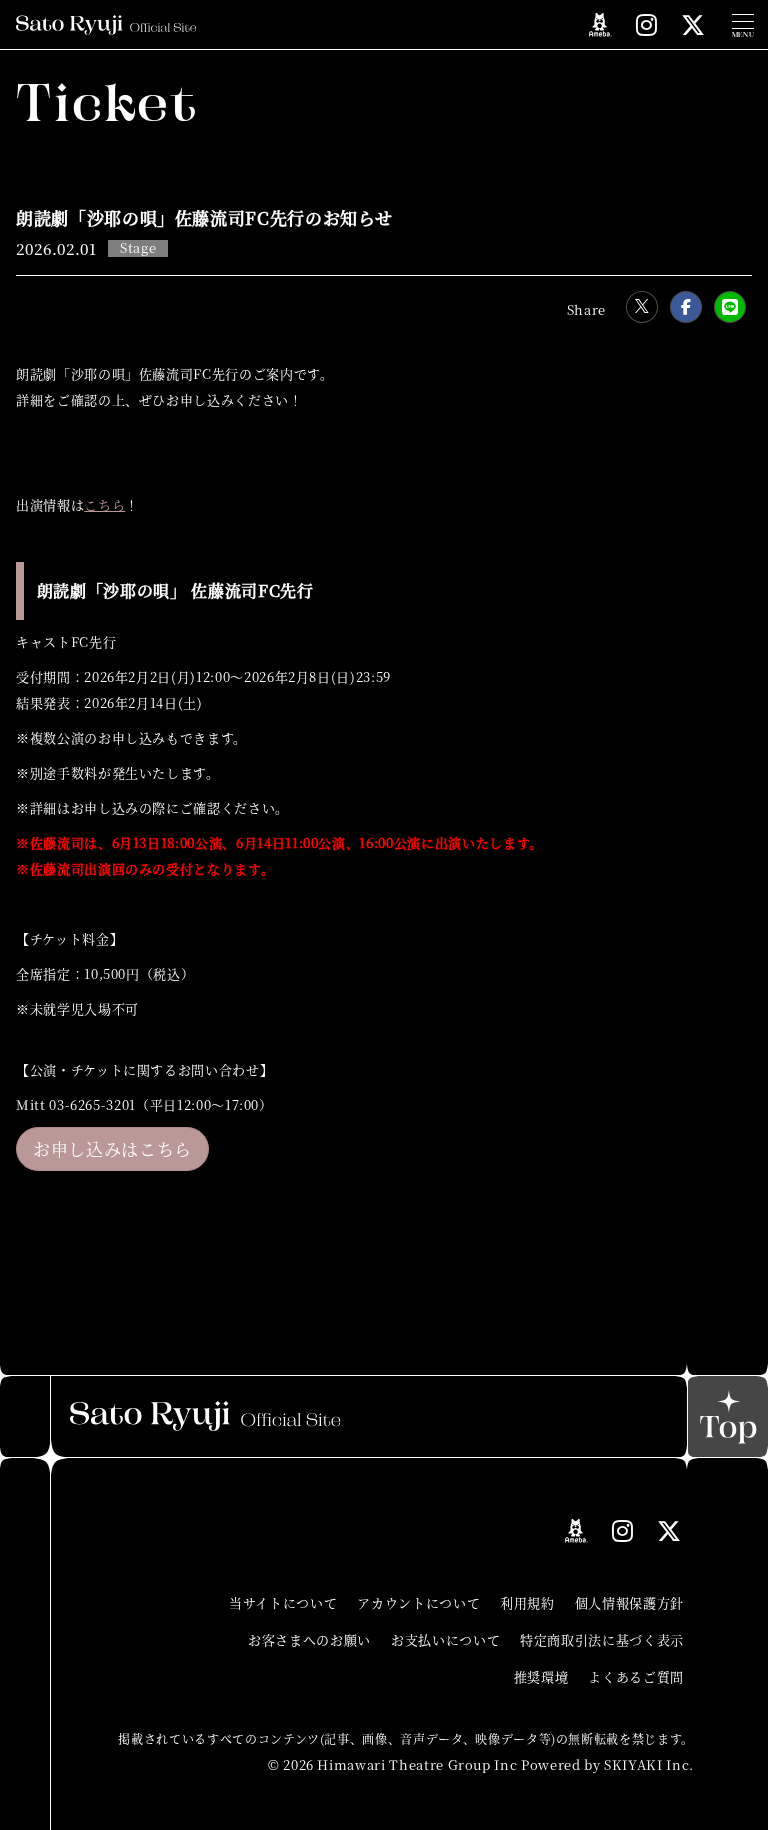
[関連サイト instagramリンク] (647, 24)
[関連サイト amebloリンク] (600, 25)
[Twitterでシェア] (642, 307)
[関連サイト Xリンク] (693, 24)
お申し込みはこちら (112, 1148)
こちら (104, 504)
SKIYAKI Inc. (649, 1764)
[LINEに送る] (730, 307)
